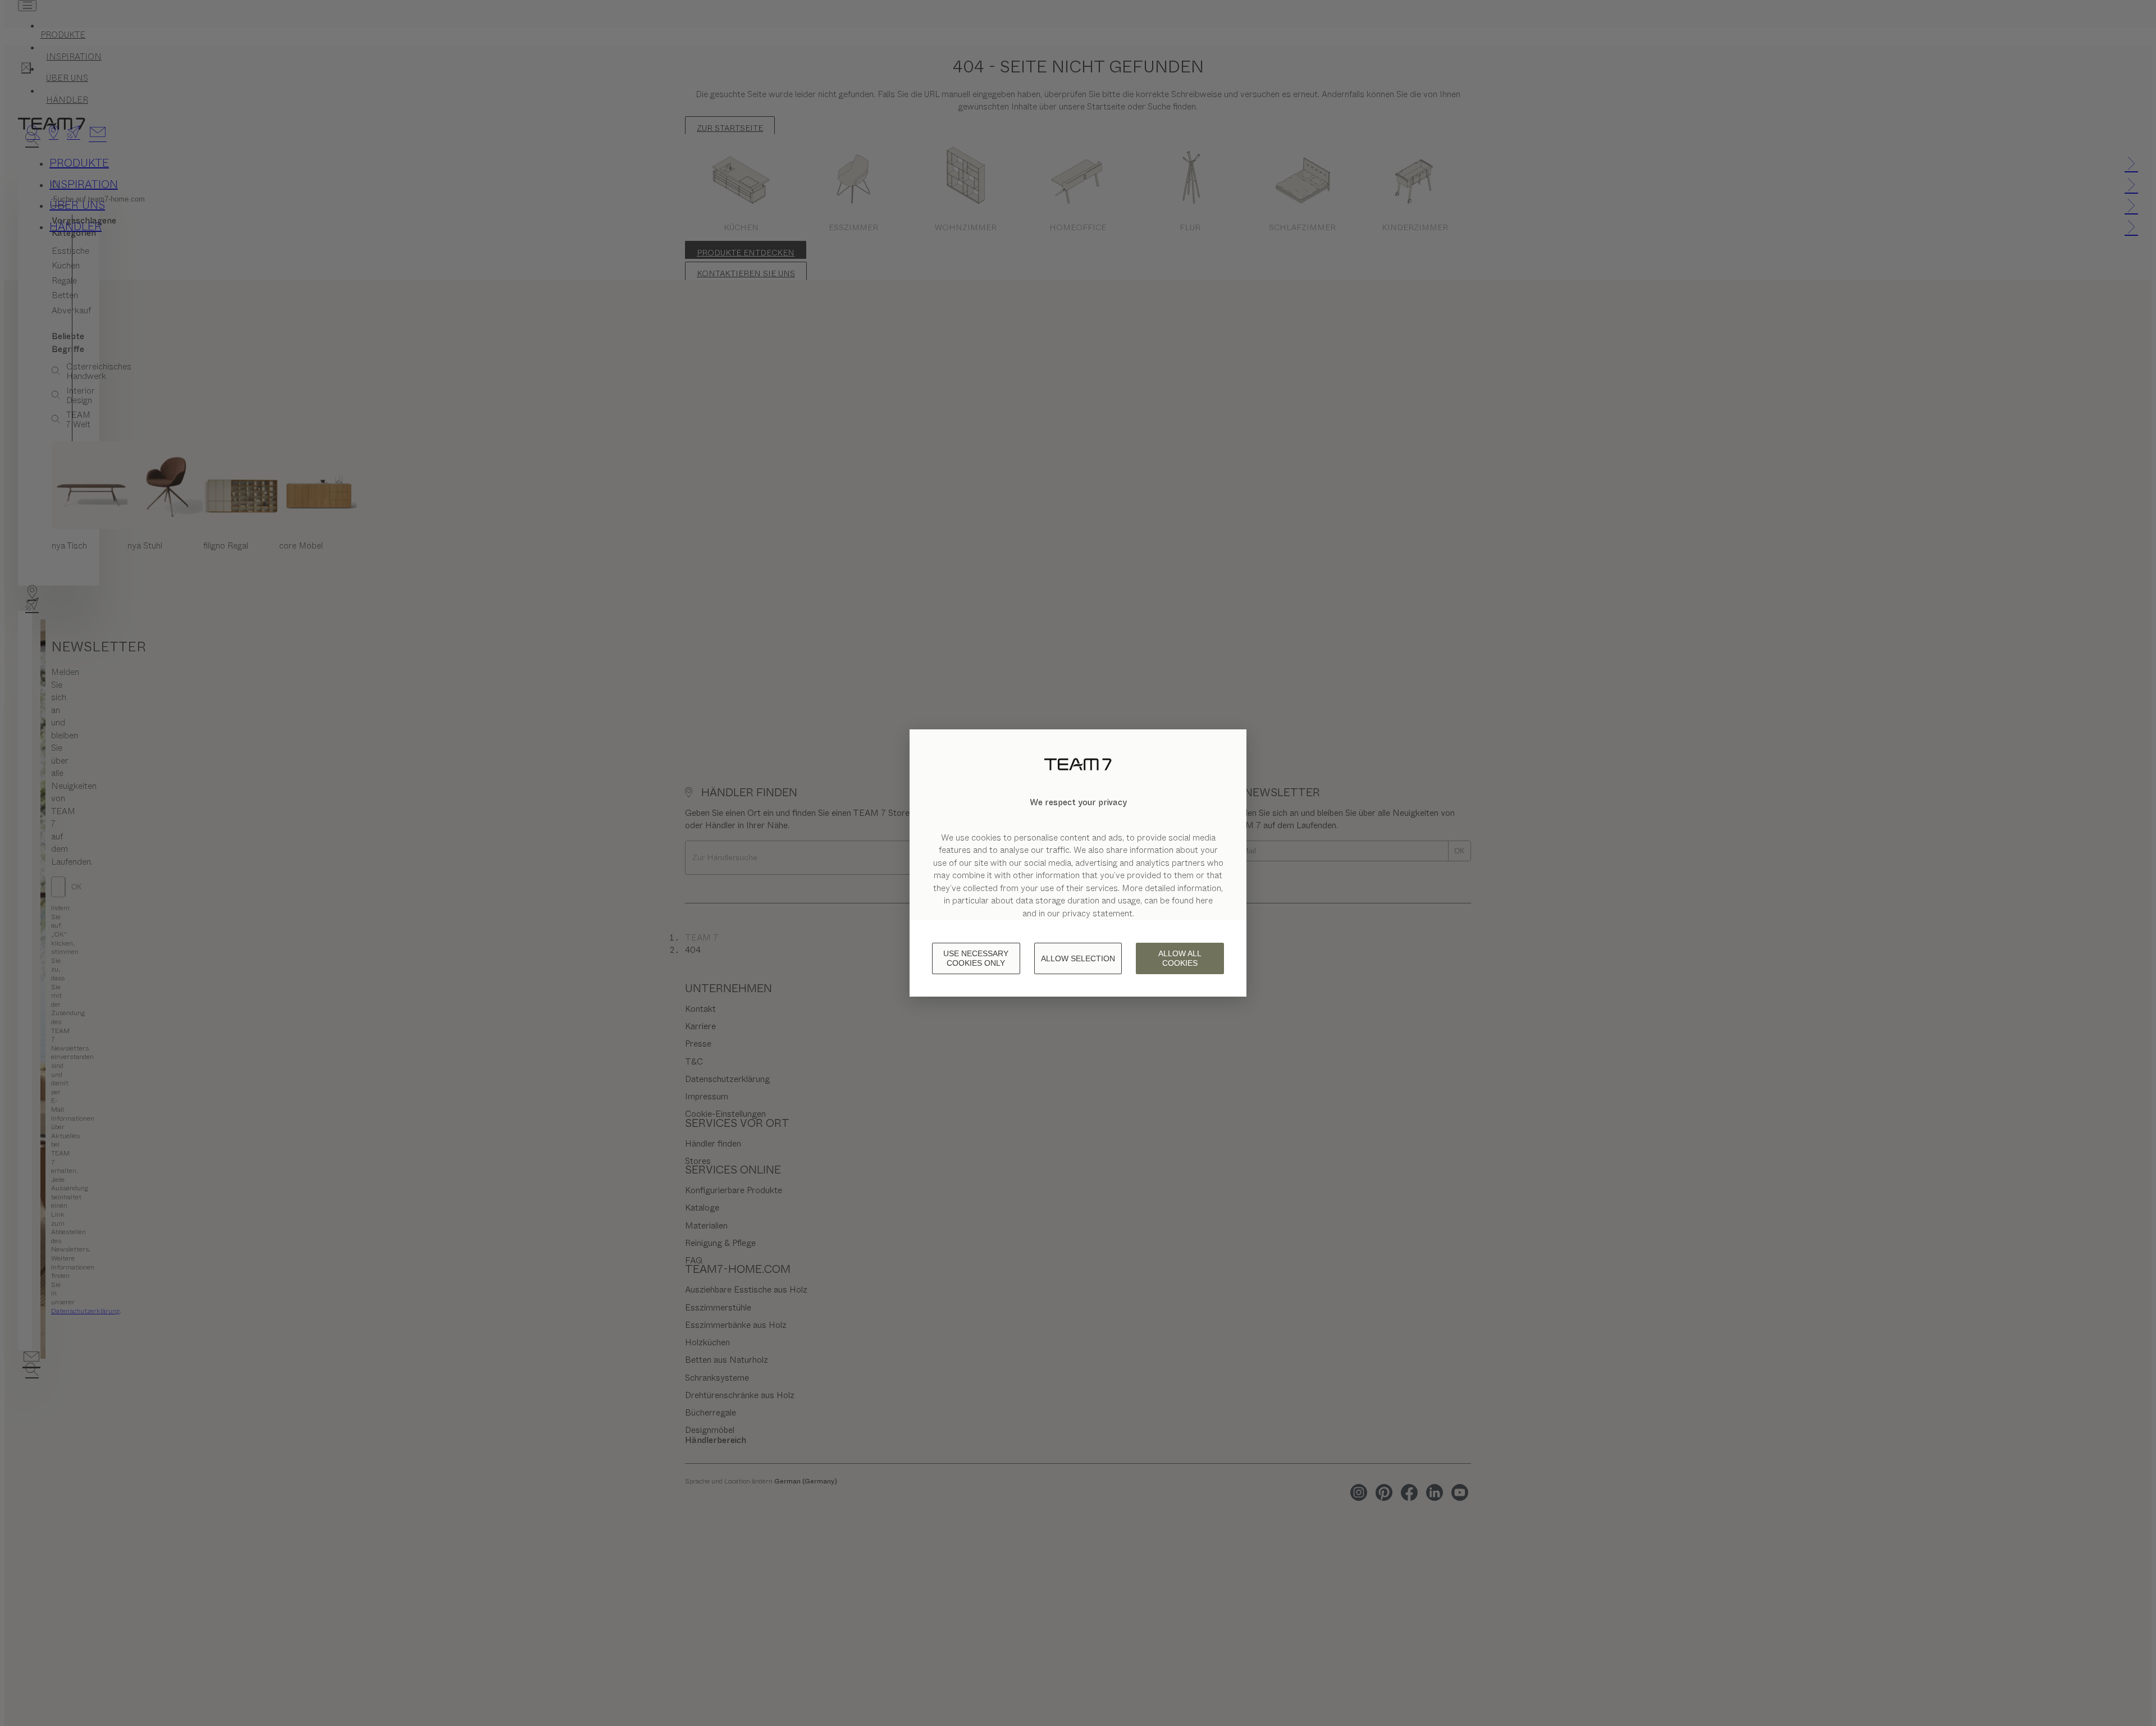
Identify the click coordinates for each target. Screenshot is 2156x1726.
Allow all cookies (1180, 958)
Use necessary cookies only (976, 958)
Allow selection (1078, 958)
